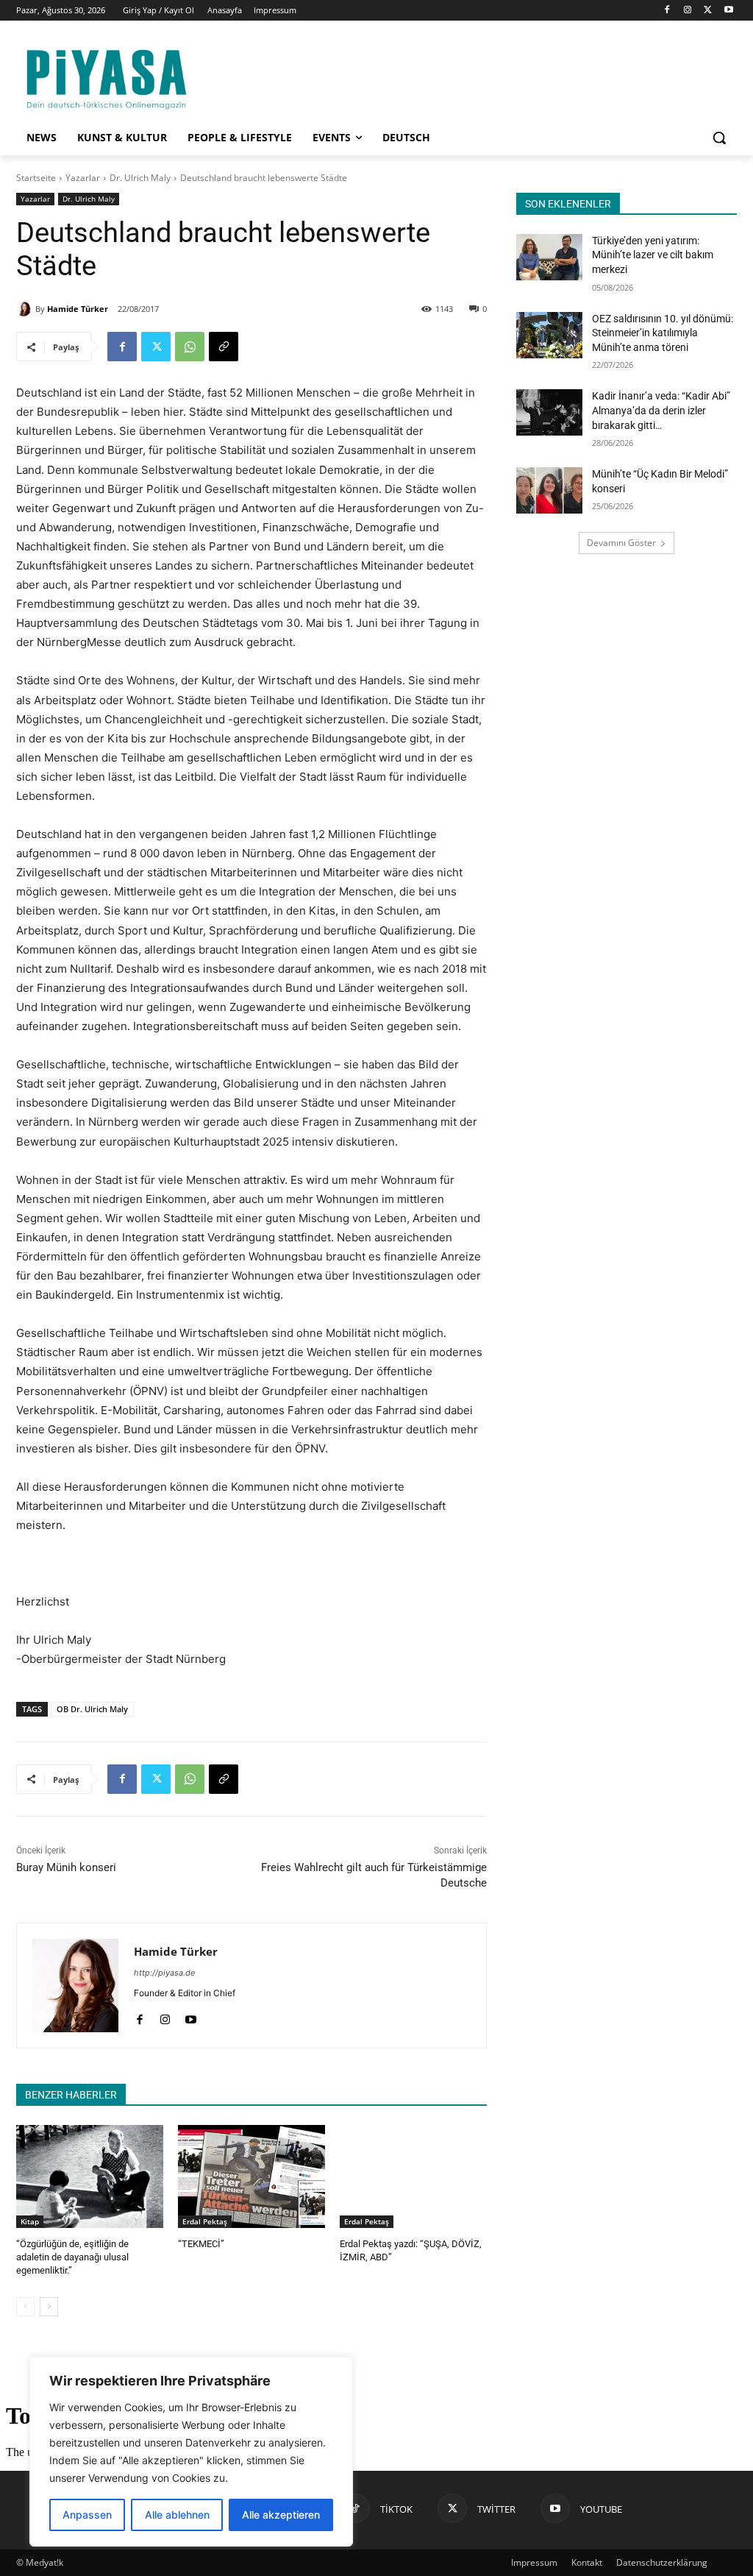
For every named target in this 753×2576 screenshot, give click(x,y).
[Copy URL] (224, 347)
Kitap (30, 2221)
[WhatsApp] (190, 347)
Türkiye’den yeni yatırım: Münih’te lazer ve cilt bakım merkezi (653, 255)
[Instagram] (688, 11)
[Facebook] (667, 11)
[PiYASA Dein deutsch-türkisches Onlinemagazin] (106, 77)
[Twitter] (708, 11)
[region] (191, 2452)
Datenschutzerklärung (662, 2562)
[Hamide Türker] (26, 309)
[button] (719, 138)
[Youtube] (728, 11)
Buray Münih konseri (66, 1867)
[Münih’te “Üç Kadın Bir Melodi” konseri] (549, 490)
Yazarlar (83, 178)
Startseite (36, 178)
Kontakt (587, 2562)
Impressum (534, 2562)
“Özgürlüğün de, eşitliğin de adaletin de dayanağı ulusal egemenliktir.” (72, 2257)
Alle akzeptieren (281, 2515)
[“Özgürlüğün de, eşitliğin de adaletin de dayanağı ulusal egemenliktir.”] (90, 2176)
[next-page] (49, 2307)
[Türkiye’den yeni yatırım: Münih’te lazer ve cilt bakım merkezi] (549, 257)
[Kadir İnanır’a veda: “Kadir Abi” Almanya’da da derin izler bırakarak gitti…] (549, 412)
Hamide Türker (78, 309)
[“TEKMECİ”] (251, 2176)
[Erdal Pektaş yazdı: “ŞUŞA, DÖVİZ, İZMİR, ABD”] (413, 2176)
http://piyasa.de (164, 1973)
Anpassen (87, 2515)
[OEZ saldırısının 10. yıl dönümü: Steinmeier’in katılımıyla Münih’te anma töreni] (549, 335)
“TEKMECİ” (201, 2244)
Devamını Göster (621, 543)
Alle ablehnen (177, 2515)
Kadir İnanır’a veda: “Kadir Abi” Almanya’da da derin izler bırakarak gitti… (661, 410)
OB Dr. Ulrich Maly (92, 1709)
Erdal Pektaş (205, 2221)
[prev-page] (25, 2307)
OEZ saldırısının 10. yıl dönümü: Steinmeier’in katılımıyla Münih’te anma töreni (663, 333)
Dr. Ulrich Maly (140, 178)
